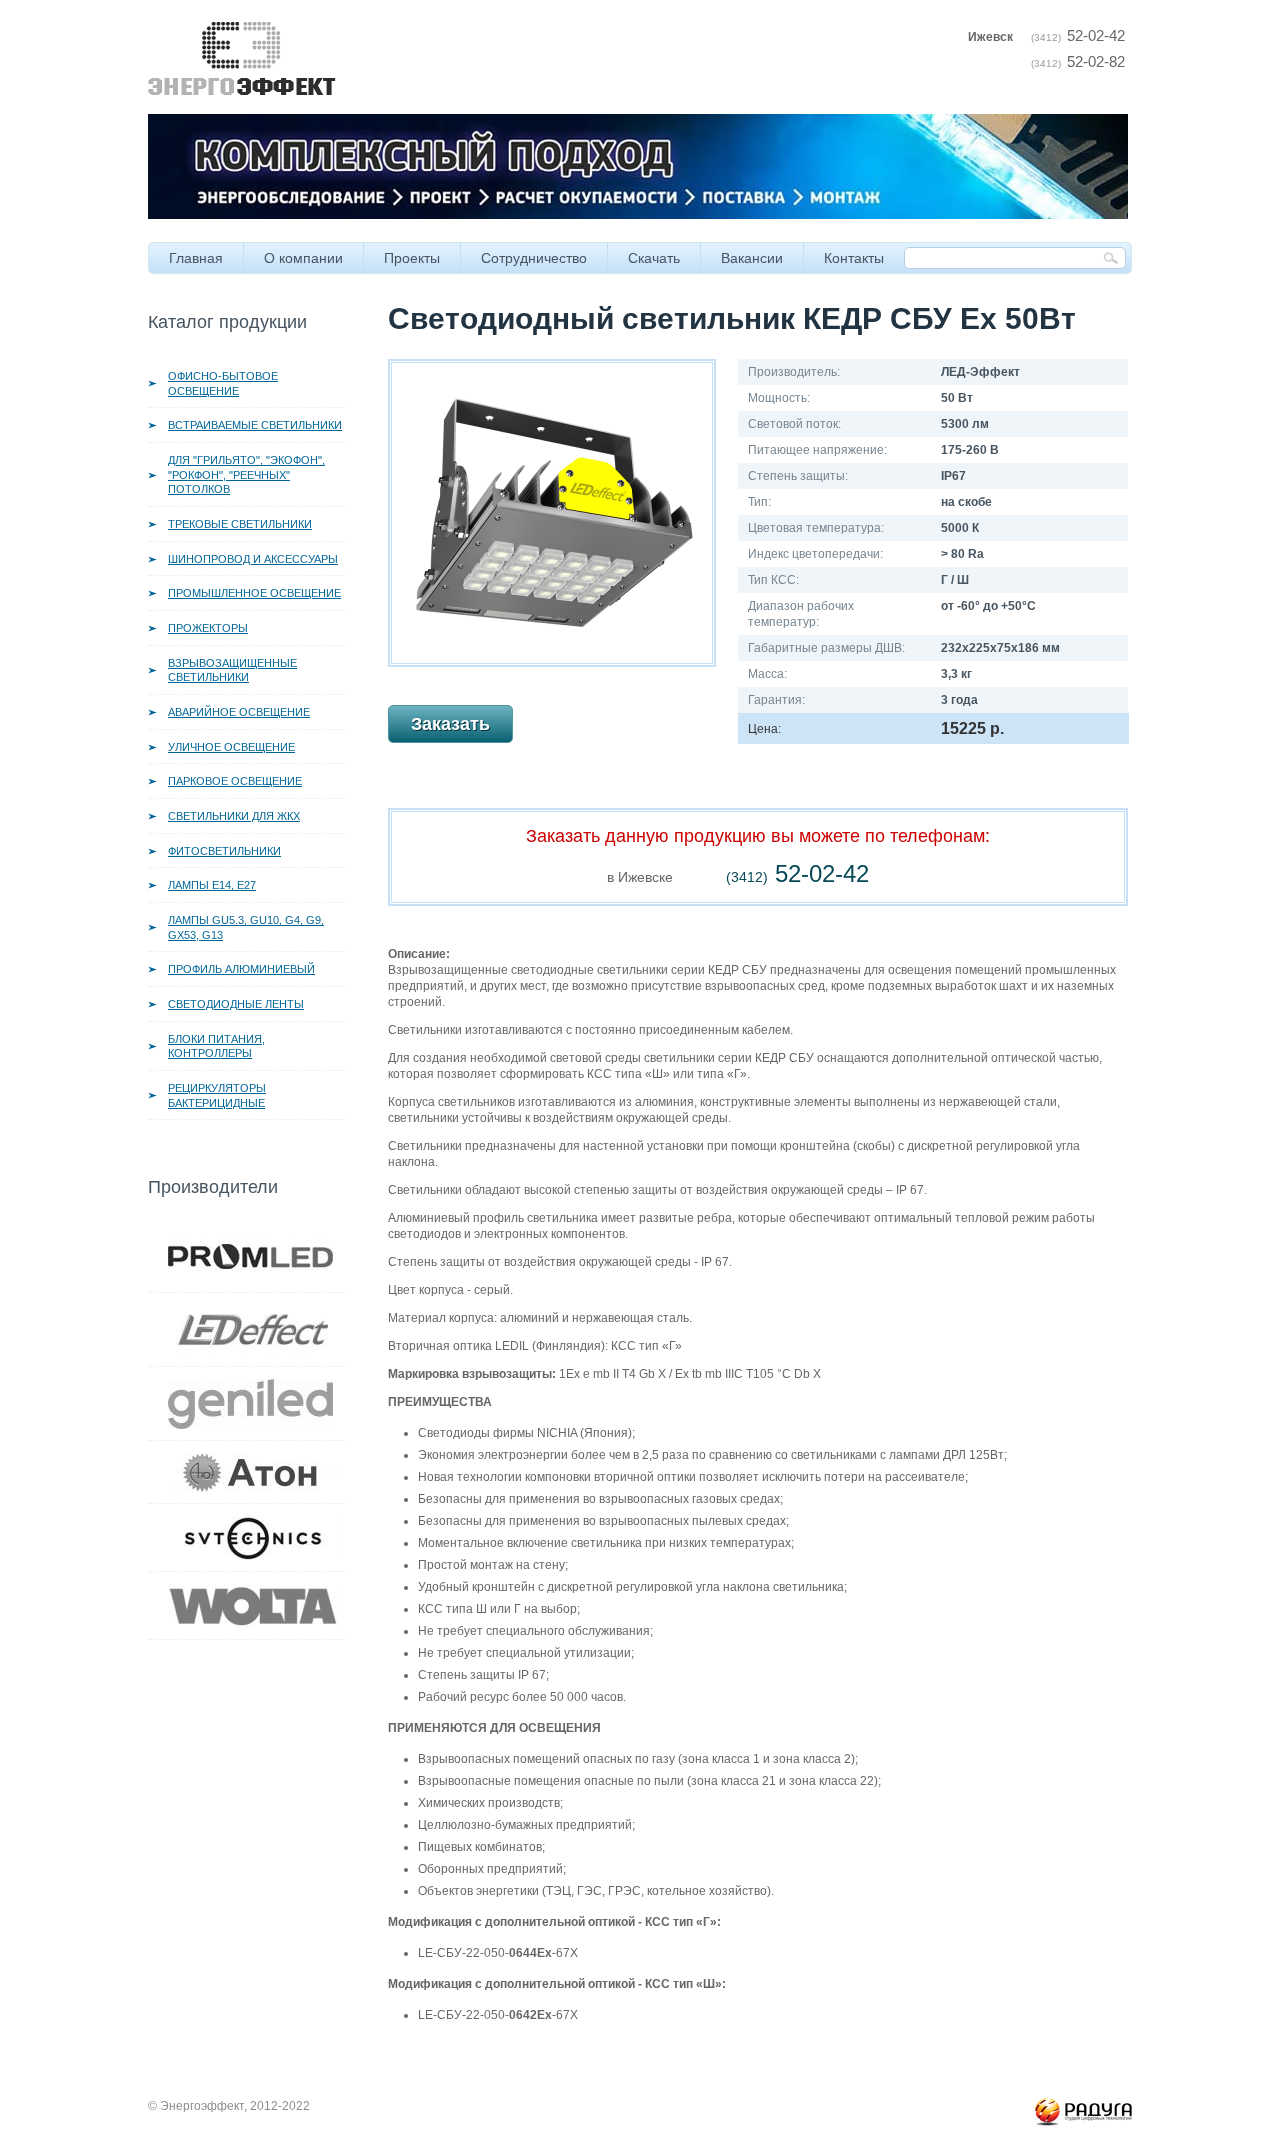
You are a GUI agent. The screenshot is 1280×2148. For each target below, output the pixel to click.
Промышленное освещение (254, 593)
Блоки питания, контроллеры (216, 1046)
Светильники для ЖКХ (234, 816)
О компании (303, 258)
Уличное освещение (231, 747)
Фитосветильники (224, 851)
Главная (196, 258)
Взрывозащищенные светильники (232, 670)
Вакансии (752, 258)
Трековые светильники (240, 524)
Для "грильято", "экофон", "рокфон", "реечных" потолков (246, 474)
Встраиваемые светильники (255, 425)
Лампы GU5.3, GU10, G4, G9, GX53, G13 (246, 927)
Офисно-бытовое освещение (223, 383)
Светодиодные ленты (236, 1004)
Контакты (854, 258)
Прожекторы (208, 628)
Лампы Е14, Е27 (212, 885)
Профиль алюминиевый (241, 969)
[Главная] (242, 30)
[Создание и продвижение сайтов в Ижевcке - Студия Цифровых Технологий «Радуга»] (1083, 2106)
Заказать (450, 724)
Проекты (412, 258)
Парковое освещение (235, 781)
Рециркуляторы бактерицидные (217, 1095)
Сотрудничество (534, 258)
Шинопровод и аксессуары (253, 559)
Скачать (654, 258)
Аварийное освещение (239, 712)
